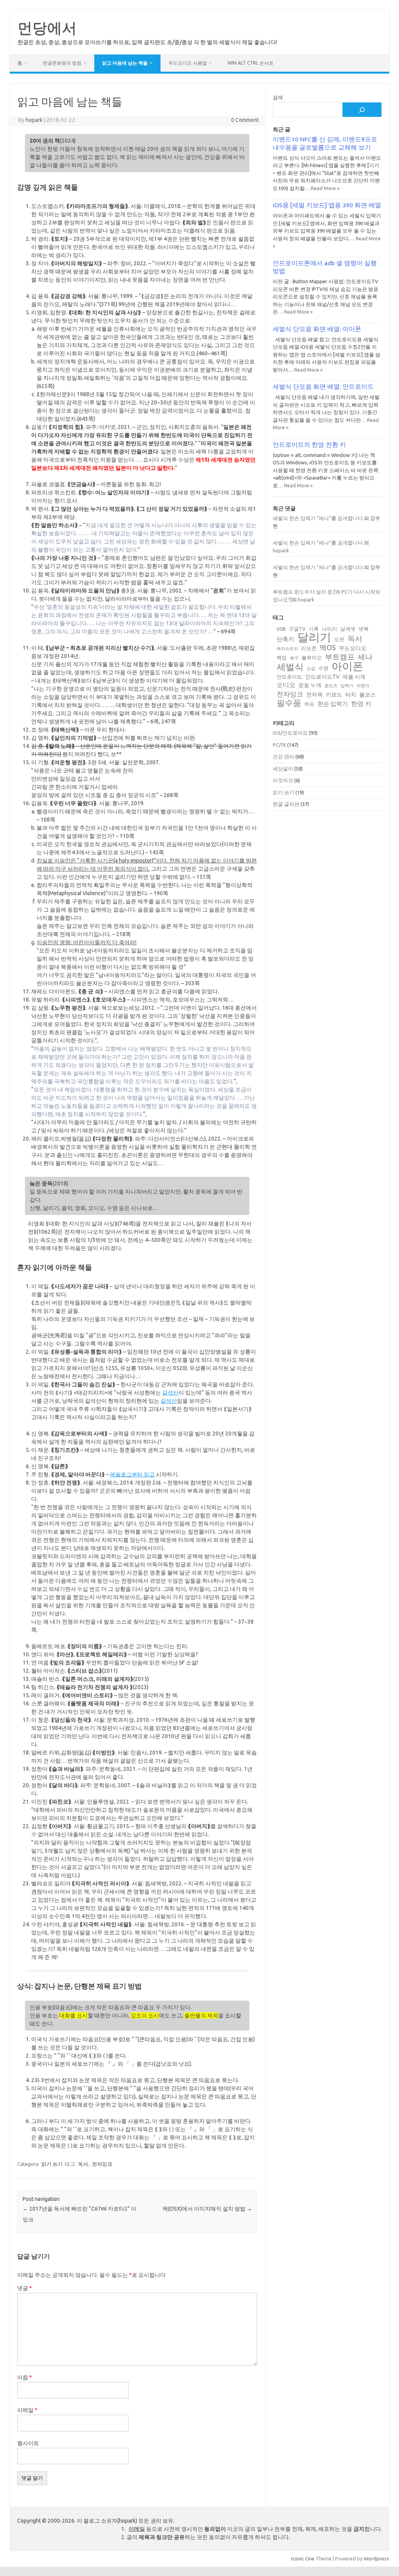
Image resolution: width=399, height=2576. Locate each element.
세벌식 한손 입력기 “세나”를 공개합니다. (318, 518)
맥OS (328, 647)
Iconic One (303, 2558)
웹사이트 (28, 2443)
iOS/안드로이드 (290, 733)
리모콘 (309, 648)
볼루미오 (312, 658)
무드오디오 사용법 (188, 63)
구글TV (297, 629)
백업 (282, 658)
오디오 (286, 685)
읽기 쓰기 (52, 2164)
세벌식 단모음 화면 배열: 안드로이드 (323, 386)
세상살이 (283, 769)
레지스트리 (287, 649)
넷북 (364, 629)
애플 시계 (354, 677)
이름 (25, 2377)
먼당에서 (47, 28)
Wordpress (376, 2558)
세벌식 (290, 667)
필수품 (289, 703)
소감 (311, 668)
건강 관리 (283, 756)
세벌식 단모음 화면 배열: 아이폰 (317, 329)
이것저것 (283, 780)
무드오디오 (353, 648)
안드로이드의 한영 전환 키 (309, 444)
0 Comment (245, 120)
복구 (294, 658)
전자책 (314, 695)
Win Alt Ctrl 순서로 (251, 63)
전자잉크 (102, 2164)
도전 (339, 639)
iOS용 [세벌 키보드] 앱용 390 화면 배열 (327, 205)
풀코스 (367, 695)
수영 (323, 668)
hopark (34, 120)
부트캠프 (340, 657)
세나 (365, 657)
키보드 (334, 695)
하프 (309, 704)
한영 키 (361, 704)
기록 (314, 629)
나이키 (329, 629)
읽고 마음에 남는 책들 (125, 63)
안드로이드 (289, 677)
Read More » (325, 188)
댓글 (25, 2288)
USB (281, 629)
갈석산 (170, 1393)
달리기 (314, 637)
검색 (278, 97)
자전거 (363, 686)
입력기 (347, 686)
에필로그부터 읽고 (132, 1474)
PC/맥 (279, 745)
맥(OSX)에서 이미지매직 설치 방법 (207, 2209)
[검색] (362, 110)
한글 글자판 (286, 804)
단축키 (285, 639)
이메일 (27, 2410)
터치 (351, 695)
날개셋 (348, 629)
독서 (83, 2164)
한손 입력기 (333, 704)
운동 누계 (310, 685)
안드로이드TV (322, 677)
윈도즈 (331, 686)
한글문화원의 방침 (62, 63)
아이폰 (347, 666)
